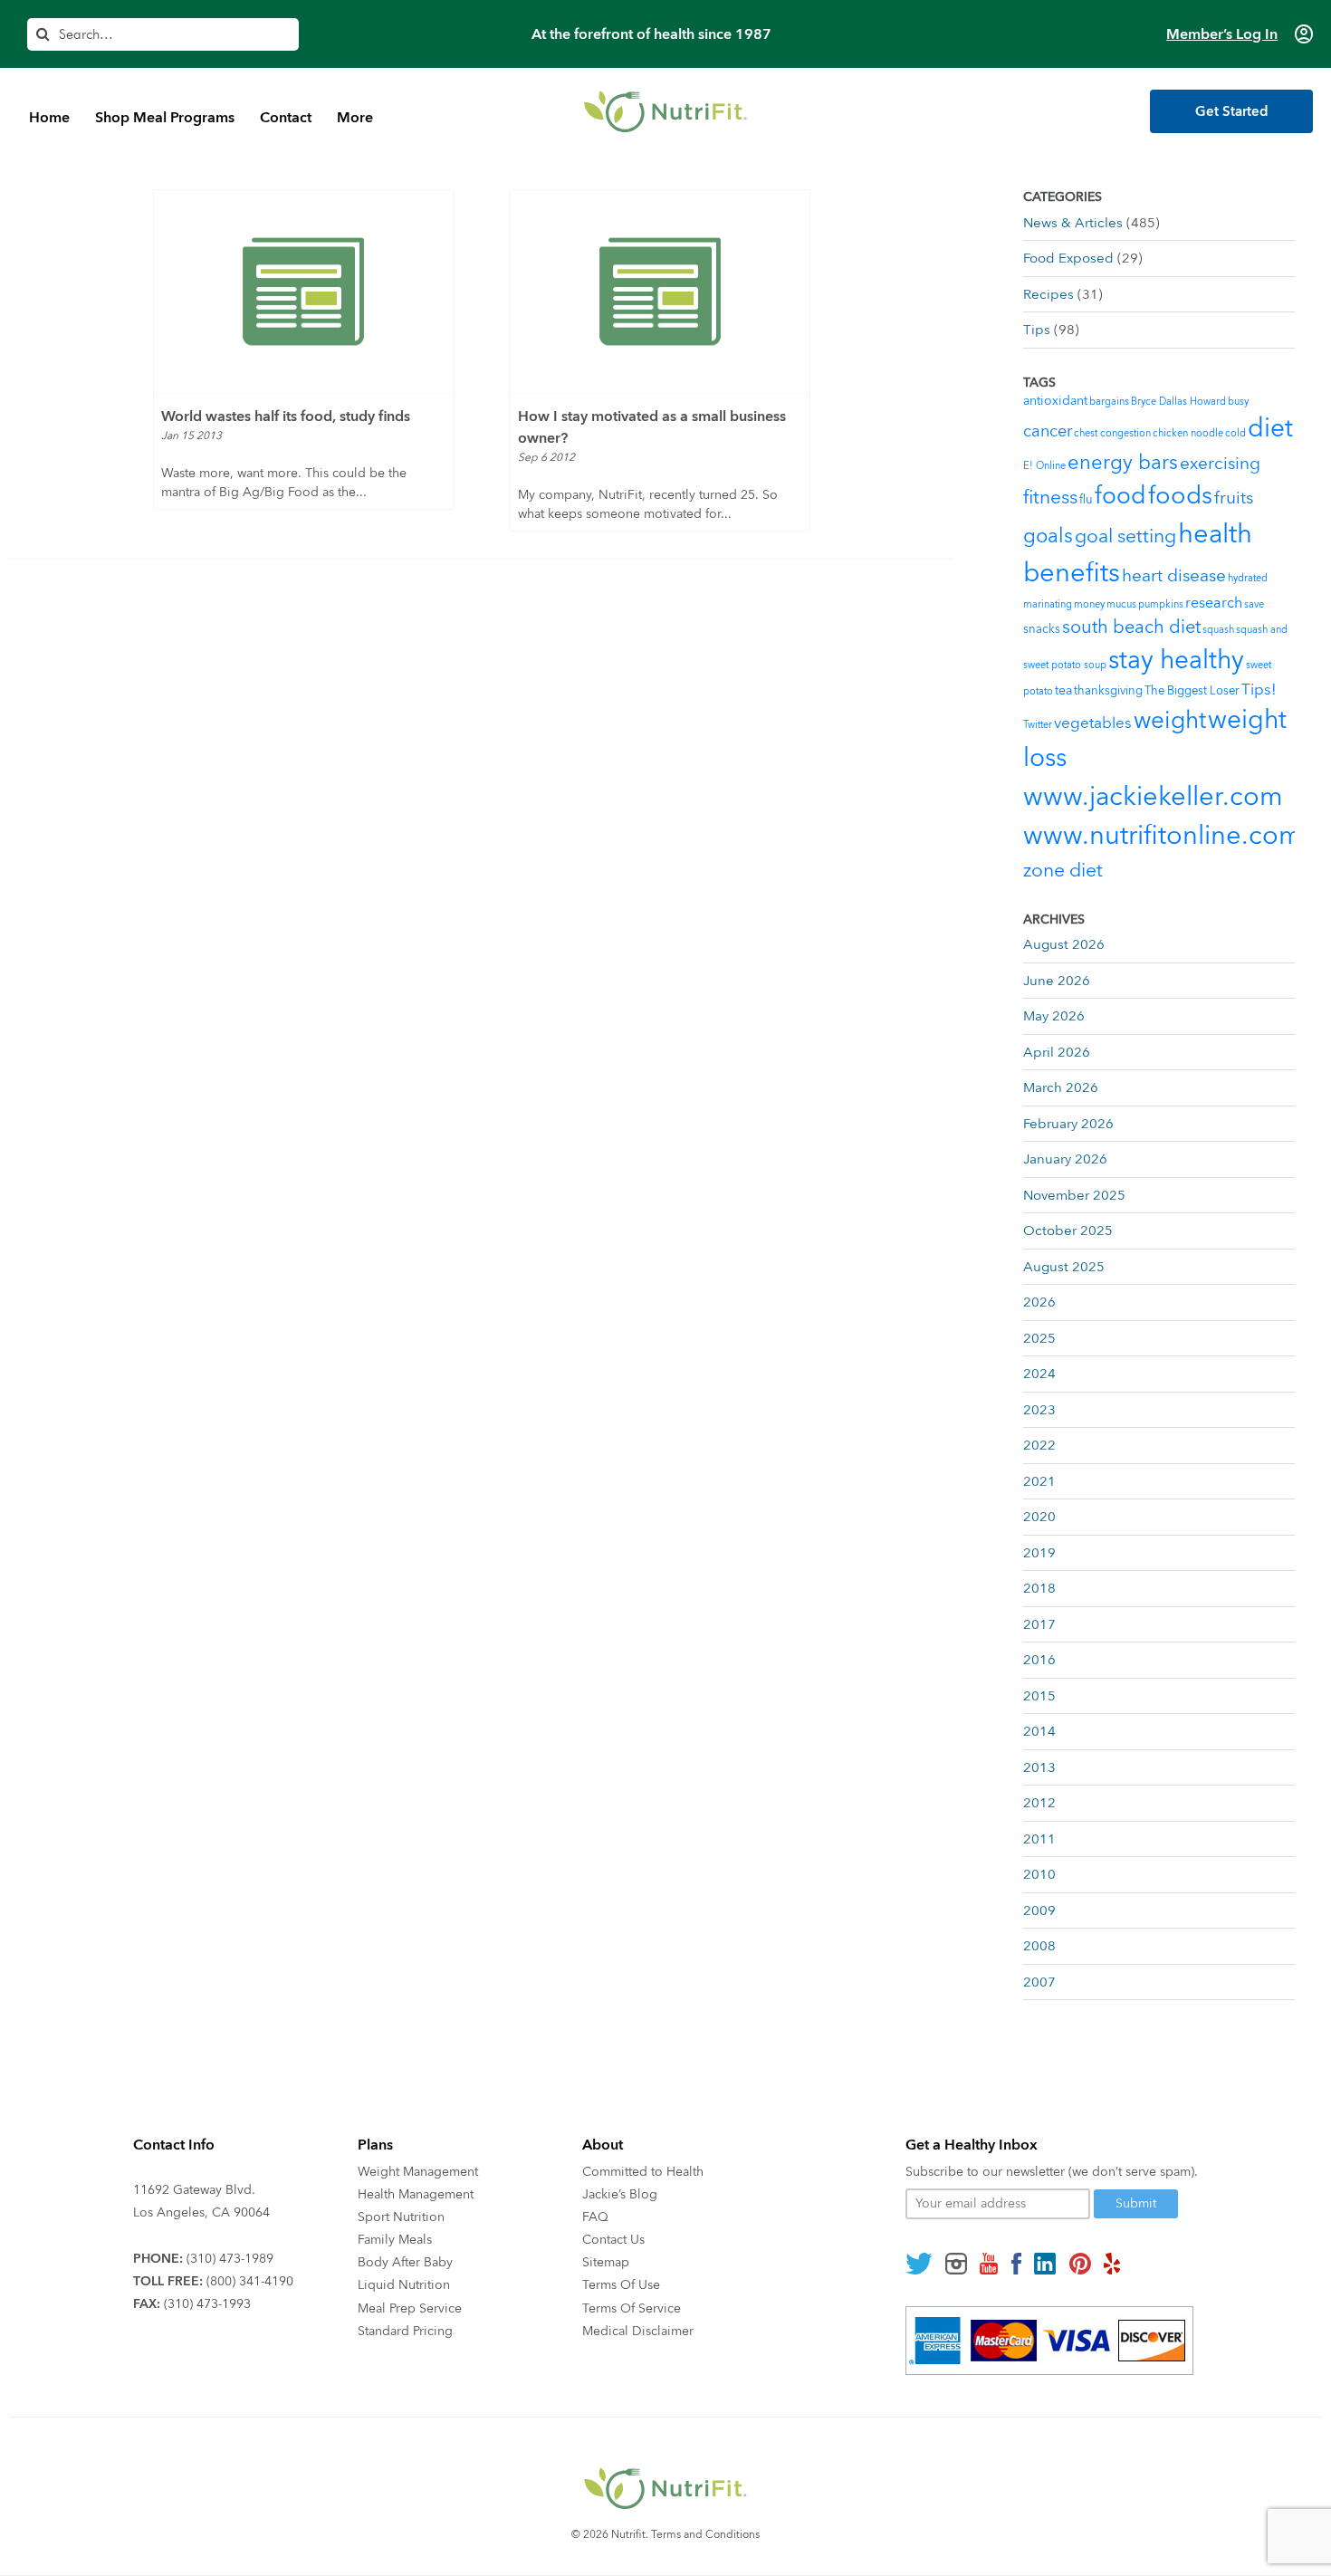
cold (1235, 433)
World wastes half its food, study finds (286, 417)
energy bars (1123, 463)
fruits (1234, 498)
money (1089, 604)
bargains (1109, 402)
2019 (1039, 1553)
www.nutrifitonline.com (1163, 836)
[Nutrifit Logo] (665, 111)
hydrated (1248, 578)
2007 (1039, 1982)
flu (1086, 500)
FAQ (595, 2217)
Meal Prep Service (410, 2308)
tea (1063, 690)
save (1254, 604)
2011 (1039, 1839)
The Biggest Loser (1192, 691)
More (355, 118)
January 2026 (1065, 1159)
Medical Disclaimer (638, 2331)
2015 (1039, 1696)
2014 (1039, 1731)
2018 (1039, 1588)
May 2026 (1054, 1016)
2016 (1039, 1660)
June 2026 (1057, 981)
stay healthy (1176, 660)
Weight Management (418, 2172)
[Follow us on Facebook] (1016, 2264)
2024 (1039, 1374)
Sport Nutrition (401, 2217)
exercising (1220, 464)
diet (1270, 428)
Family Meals (395, 2240)
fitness (1050, 498)
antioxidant (1055, 401)
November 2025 (1074, 1195)
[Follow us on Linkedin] (1045, 2264)
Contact (286, 118)
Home (49, 118)
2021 (1039, 1481)
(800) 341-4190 (250, 2281)
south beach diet (1131, 627)
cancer (1048, 431)
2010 (1039, 1874)
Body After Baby (405, 2262)
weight (1170, 721)
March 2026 (1061, 1087)
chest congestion (1112, 433)
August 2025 (1064, 1267)
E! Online (1044, 466)
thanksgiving (1108, 691)
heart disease (1174, 576)
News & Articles (1073, 223)
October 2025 (1068, 1231)
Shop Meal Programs (165, 118)
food (1120, 496)
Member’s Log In (1222, 34)
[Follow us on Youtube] (989, 2264)
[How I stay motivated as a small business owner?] (660, 292)
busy (1238, 402)
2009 (1039, 1910)
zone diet (1063, 871)
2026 (1039, 1302)
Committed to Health (643, 2172)
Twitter (1038, 725)
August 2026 (1064, 944)
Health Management (416, 2194)
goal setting (1125, 536)
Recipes (1049, 294)
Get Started (1232, 111)
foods (1180, 496)
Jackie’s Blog (620, 2194)
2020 (1039, 1517)
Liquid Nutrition (404, 2285)
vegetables (1093, 723)
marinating (1048, 604)
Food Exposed (1068, 258)
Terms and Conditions (705, 2534)
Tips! (1259, 689)
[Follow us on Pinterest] (1080, 2264)
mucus (1121, 604)
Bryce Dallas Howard (1178, 402)
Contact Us (613, 2240)
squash (1218, 630)
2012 (1039, 1803)
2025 (1039, 1338)
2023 (1039, 1410)
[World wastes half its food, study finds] (303, 292)
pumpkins (1161, 604)
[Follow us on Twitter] (919, 2264)
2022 (1039, 1445)
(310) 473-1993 (207, 2304)
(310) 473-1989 (230, 2259)
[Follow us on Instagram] (956, 2264)
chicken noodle (1188, 433)
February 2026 (1068, 1124)
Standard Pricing (405, 2331)
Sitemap (606, 2262)
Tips (1037, 330)
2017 (1039, 1624)
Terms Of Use (621, 2285)
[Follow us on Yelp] (1112, 2264)
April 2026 (1057, 1052)
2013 (1039, 1767)
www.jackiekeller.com (1153, 797)
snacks (1042, 629)
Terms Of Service (632, 2308)
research (1214, 603)
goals (1048, 536)
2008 (1039, 1946)
